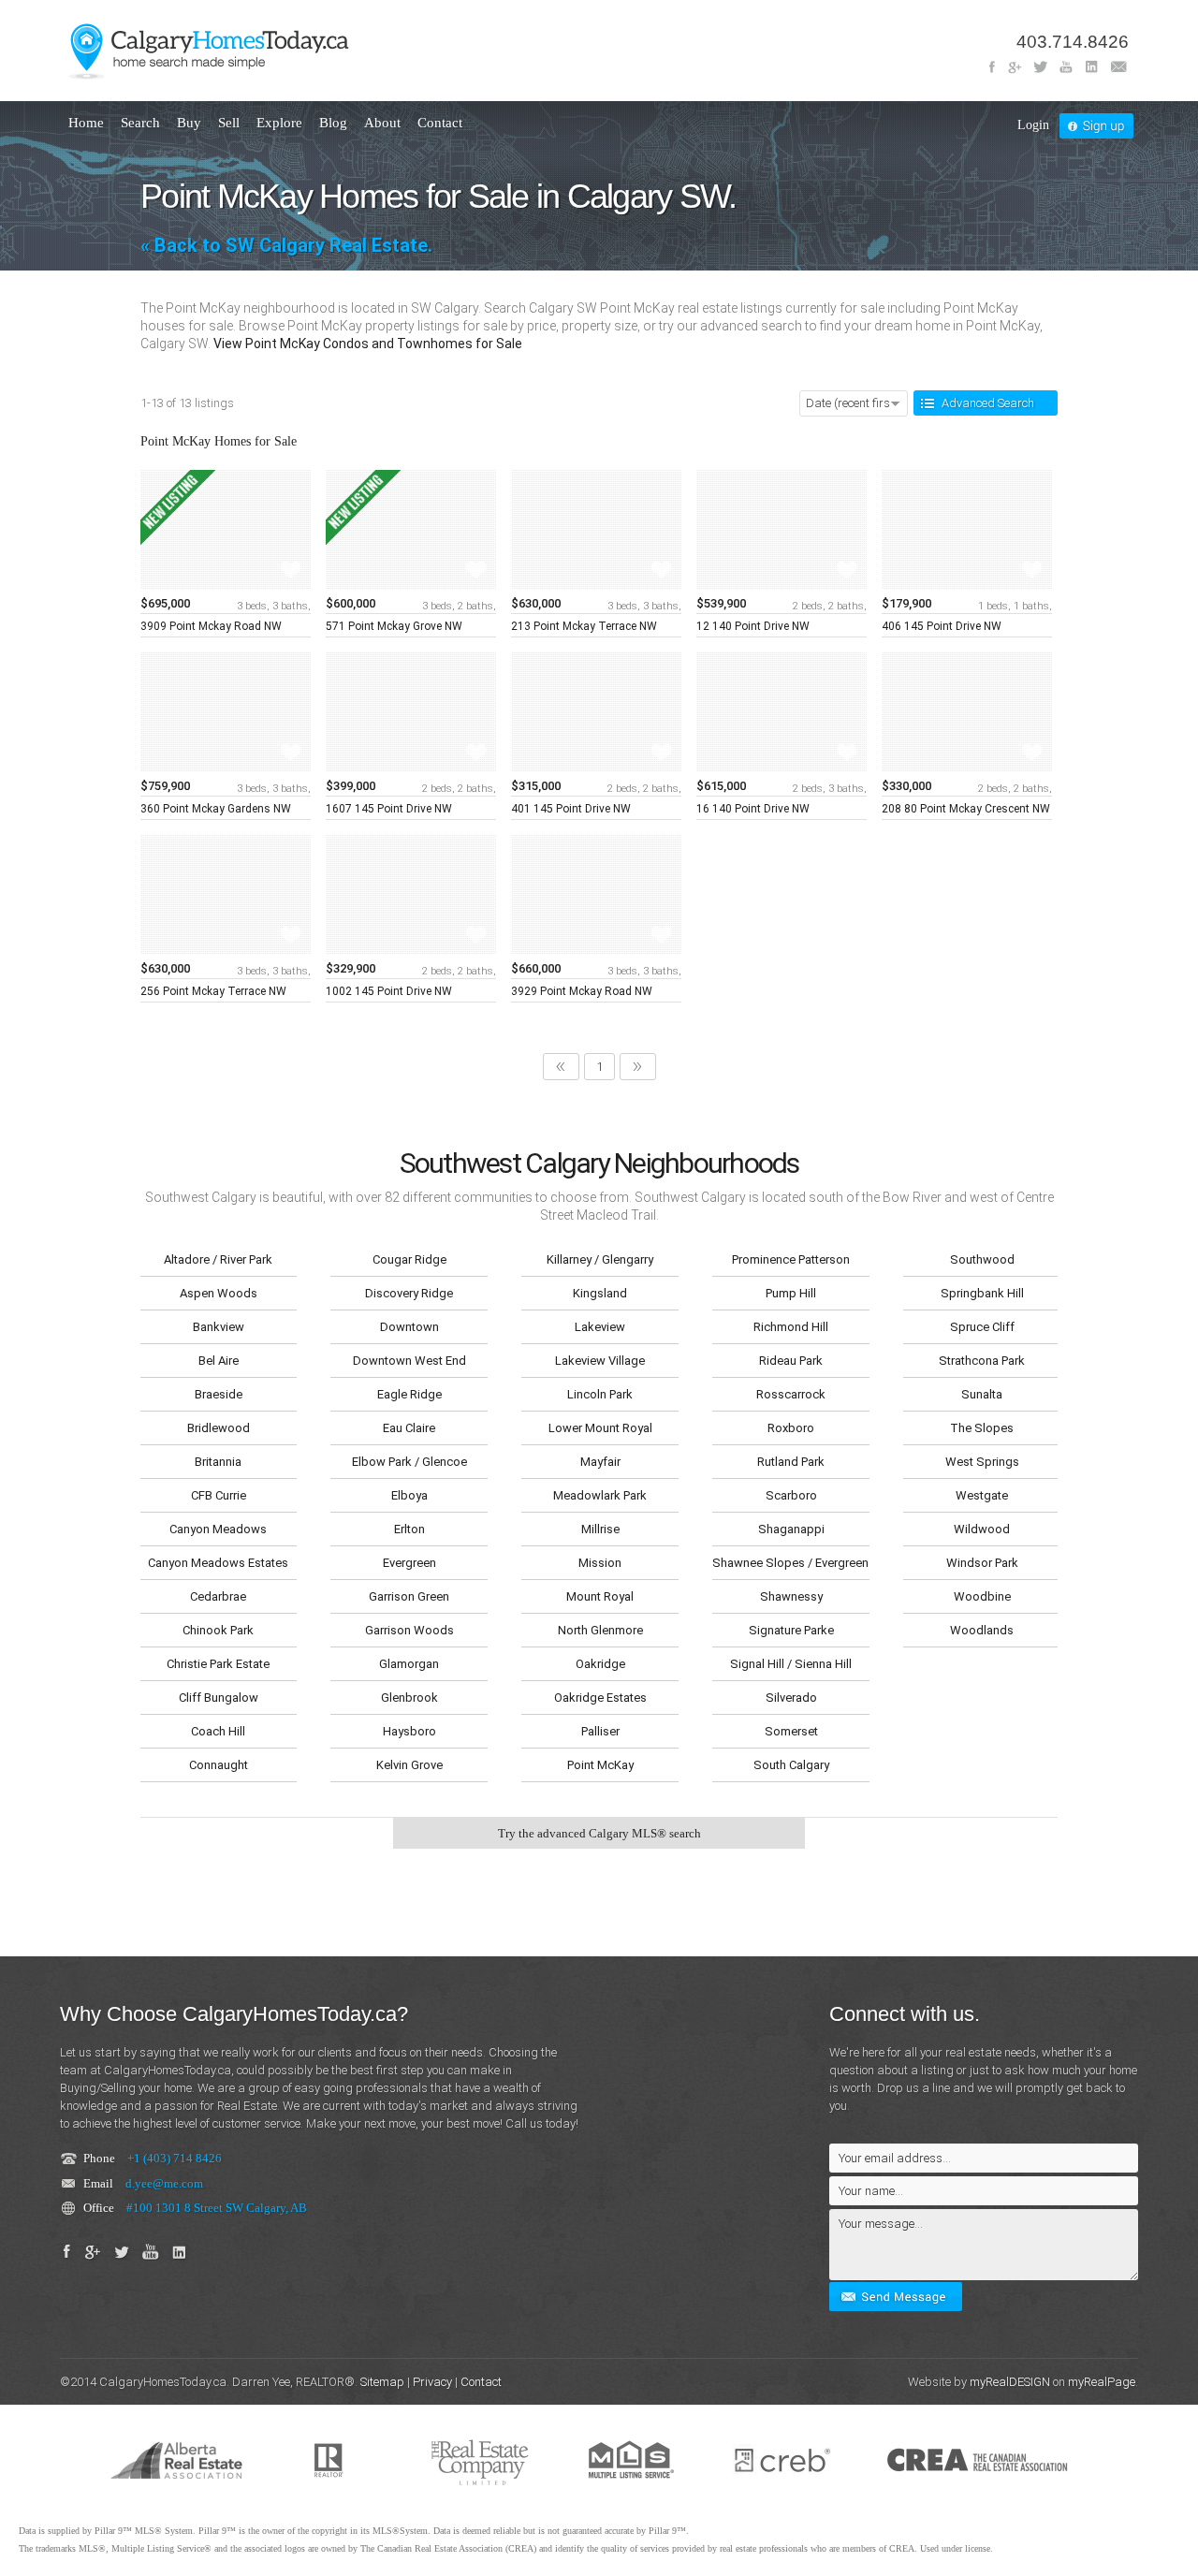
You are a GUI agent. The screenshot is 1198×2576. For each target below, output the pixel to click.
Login (1033, 125)
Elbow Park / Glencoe (409, 1462)
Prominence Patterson (791, 1259)
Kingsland (600, 1293)
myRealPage (1102, 2382)
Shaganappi (791, 1529)
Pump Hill (791, 1293)
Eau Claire (409, 1428)
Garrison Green (409, 1596)
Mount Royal (600, 1596)
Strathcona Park (982, 1361)
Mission (600, 1563)
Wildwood (982, 1529)
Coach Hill (218, 1731)
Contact (440, 123)
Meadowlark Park (600, 1495)
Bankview (219, 1327)
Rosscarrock (791, 1394)
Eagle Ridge (409, 1394)
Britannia (218, 1462)
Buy (189, 123)
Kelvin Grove (409, 1765)
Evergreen (409, 1563)
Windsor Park (982, 1563)
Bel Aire (219, 1361)
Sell (229, 123)
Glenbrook (409, 1698)
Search (140, 123)
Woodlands (982, 1630)
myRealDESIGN (1010, 2382)
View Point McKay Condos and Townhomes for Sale (368, 344)
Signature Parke (791, 1630)
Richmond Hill (791, 1327)
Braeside (219, 1394)
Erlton (409, 1529)
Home (86, 123)
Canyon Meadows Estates (218, 1563)
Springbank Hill (982, 1293)
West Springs (982, 1462)
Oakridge (600, 1664)
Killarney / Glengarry (600, 1259)
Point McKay (600, 1765)
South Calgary (791, 1765)
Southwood (982, 1259)
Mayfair (600, 1462)
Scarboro (791, 1495)
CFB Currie (219, 1495)
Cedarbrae (218, 1596)
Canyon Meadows (218, 1529)
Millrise (600, 1529)
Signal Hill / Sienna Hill (791, 1664)
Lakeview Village (600, 1361)
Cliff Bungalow (219, 1698)
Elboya (409, 1495)
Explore (279, 123)
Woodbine (982, 1596)
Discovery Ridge (409, 1293)
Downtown (409, 1327)
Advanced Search (988, 403)
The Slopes (982, 1428)
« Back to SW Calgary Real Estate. (286, 245)
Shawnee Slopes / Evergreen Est (791, 1563)
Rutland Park (791, 1462)
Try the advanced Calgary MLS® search (599, 1833)
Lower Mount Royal (600, 1428)
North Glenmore (600, 1630)
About (382, 123)
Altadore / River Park (218, 1259)
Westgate (982, 1495)
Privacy (432, 2382)
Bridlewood (219, 1428)
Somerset (791, 1731)
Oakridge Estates (600, 1698)
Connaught (219, 1765)
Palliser (600, 1731)
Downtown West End (409, 1361)
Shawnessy (791, 1596)
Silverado (791, 1698)
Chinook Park (218, 1630)
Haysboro (409, 1731)
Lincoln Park (600, 1394)
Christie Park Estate (218, 1664)
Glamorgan (409, 1664)
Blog (333, 123)
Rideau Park (791, 1361)
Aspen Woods (219, 1293)
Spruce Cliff (982, 1327)
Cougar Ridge (409, 1259)
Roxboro (791, 1428)
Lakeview (600, 1327)
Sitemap (382, 2382)
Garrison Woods (409, 1630)
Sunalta (982, 1394)
